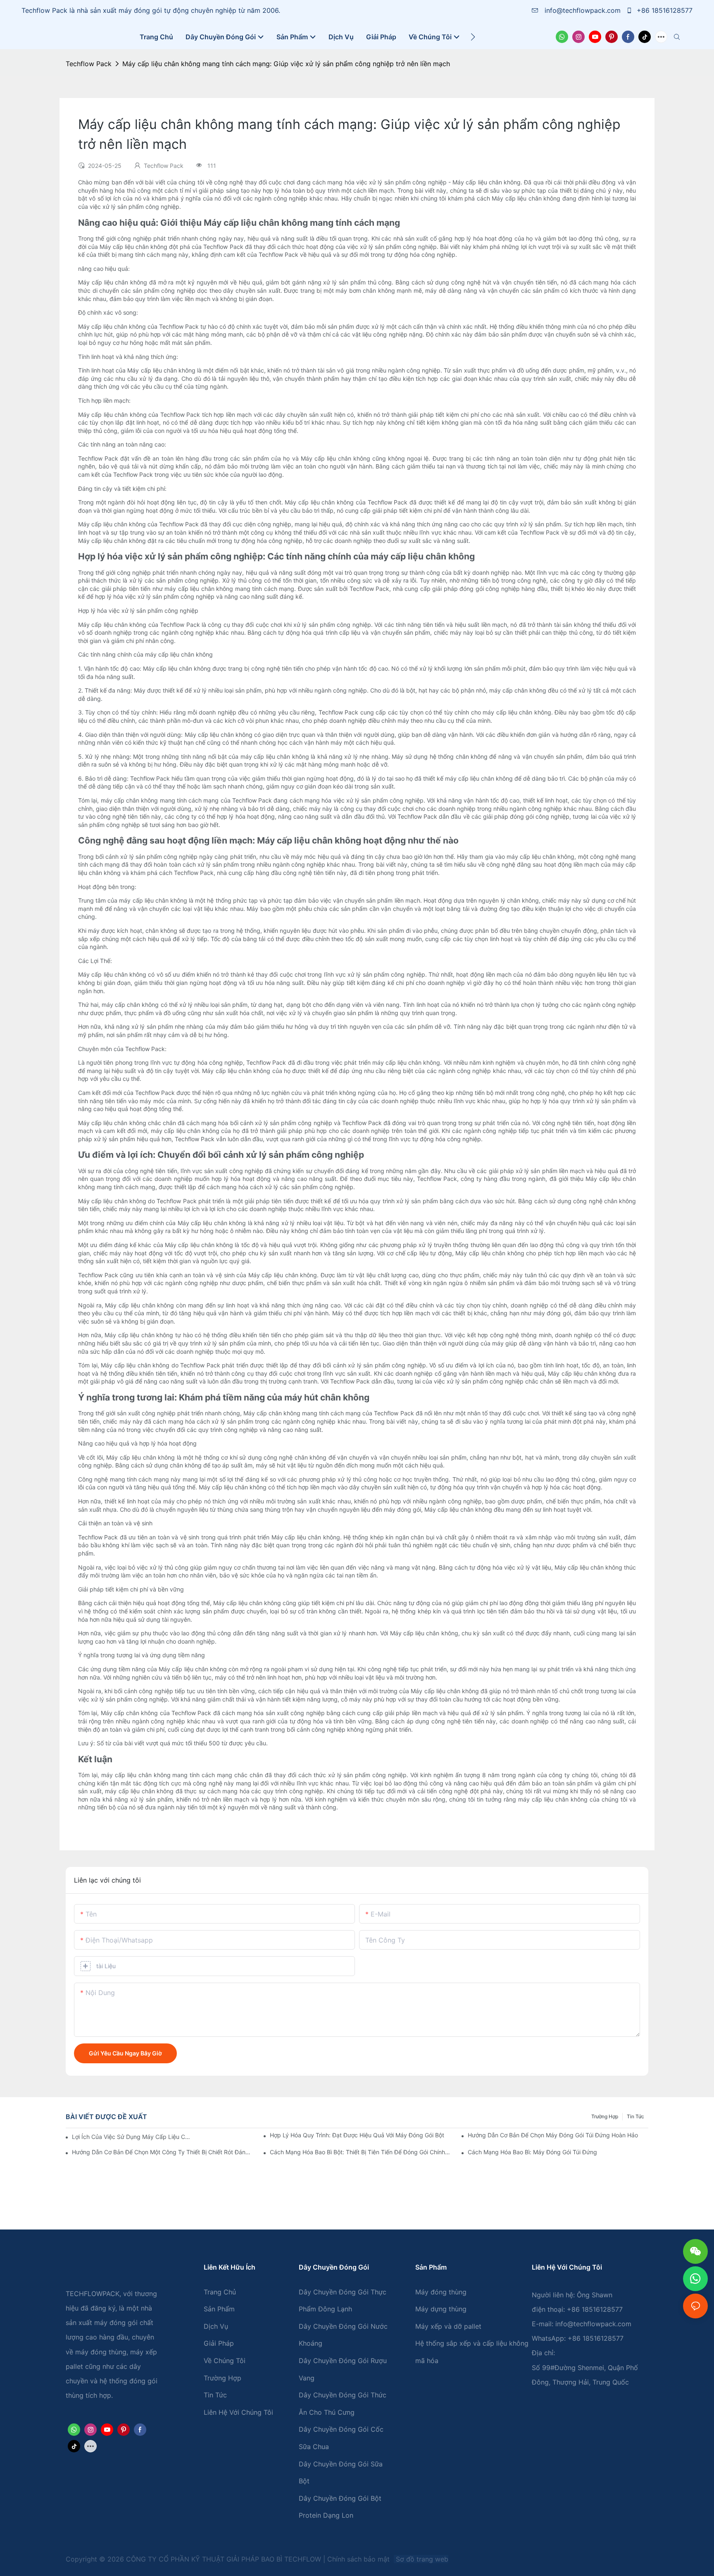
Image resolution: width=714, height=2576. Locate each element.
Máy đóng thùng (441, 2292)
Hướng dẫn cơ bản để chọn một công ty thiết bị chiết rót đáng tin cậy (162, 2152)
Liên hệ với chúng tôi (238, 2412)
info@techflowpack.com (583, 10)
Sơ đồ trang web (421, 2559)
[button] (473, 37)
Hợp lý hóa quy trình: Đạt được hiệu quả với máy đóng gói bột (357, 2135)
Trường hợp (605, 2116)
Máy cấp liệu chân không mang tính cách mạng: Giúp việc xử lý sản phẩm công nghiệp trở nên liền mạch (286, 64)
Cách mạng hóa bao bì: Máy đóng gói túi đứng (532, 2152)
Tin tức (635, 2116)
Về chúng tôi (225, 2361)
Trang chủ (220, 2292)
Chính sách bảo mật (359, 2559)
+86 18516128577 (664, 10)
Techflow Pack (89, 64)
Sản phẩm (219, 2309)
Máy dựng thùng (441, 2309)
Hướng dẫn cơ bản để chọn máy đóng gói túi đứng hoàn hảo (553, 2135)
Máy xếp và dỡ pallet (448, 2326)
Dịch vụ (216, 2326)
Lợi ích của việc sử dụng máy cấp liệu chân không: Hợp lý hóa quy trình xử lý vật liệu (132, 2137)
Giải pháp (219, 2343)
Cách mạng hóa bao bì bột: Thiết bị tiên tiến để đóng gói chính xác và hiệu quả (360, 2152)
